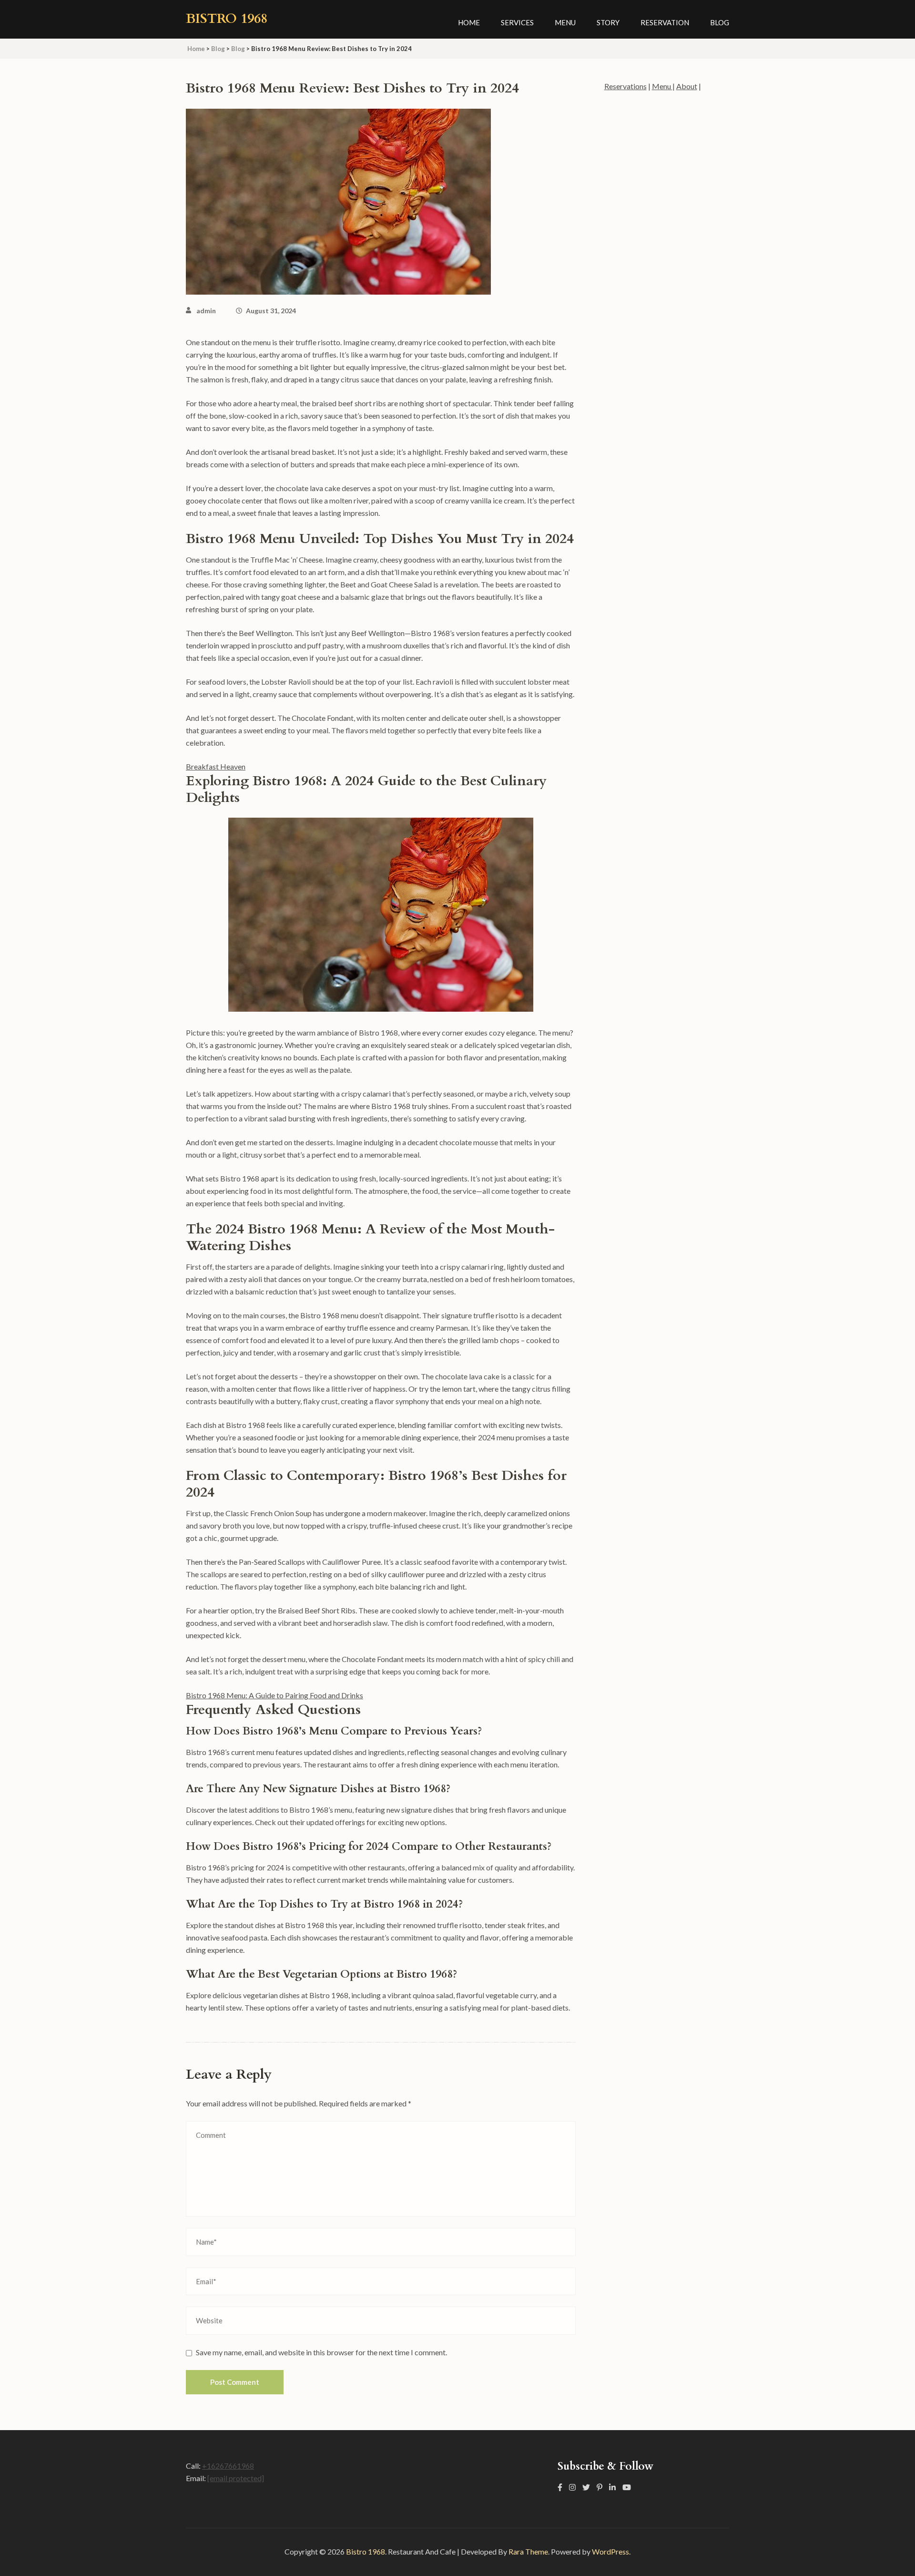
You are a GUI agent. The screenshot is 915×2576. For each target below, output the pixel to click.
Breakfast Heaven (216, 766)
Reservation (665, 22)
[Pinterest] (600, 2487)
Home (469, 22)
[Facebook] (560, 2487)
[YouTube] (627, 2487)
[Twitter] (586, 2487)
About (687, 86)
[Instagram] (572, 2487)
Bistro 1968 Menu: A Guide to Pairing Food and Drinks (274, 1695)
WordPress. (611, 2551)
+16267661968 (228, 2466)
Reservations (625, 86)
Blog (720, 22)
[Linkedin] (612, 2487)
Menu (565, 22)
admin (206, 311)
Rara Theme (528, 2551)
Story (608, 22)
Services (517, 22)
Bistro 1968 (227, 19)
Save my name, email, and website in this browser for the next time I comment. (321, 2352)
